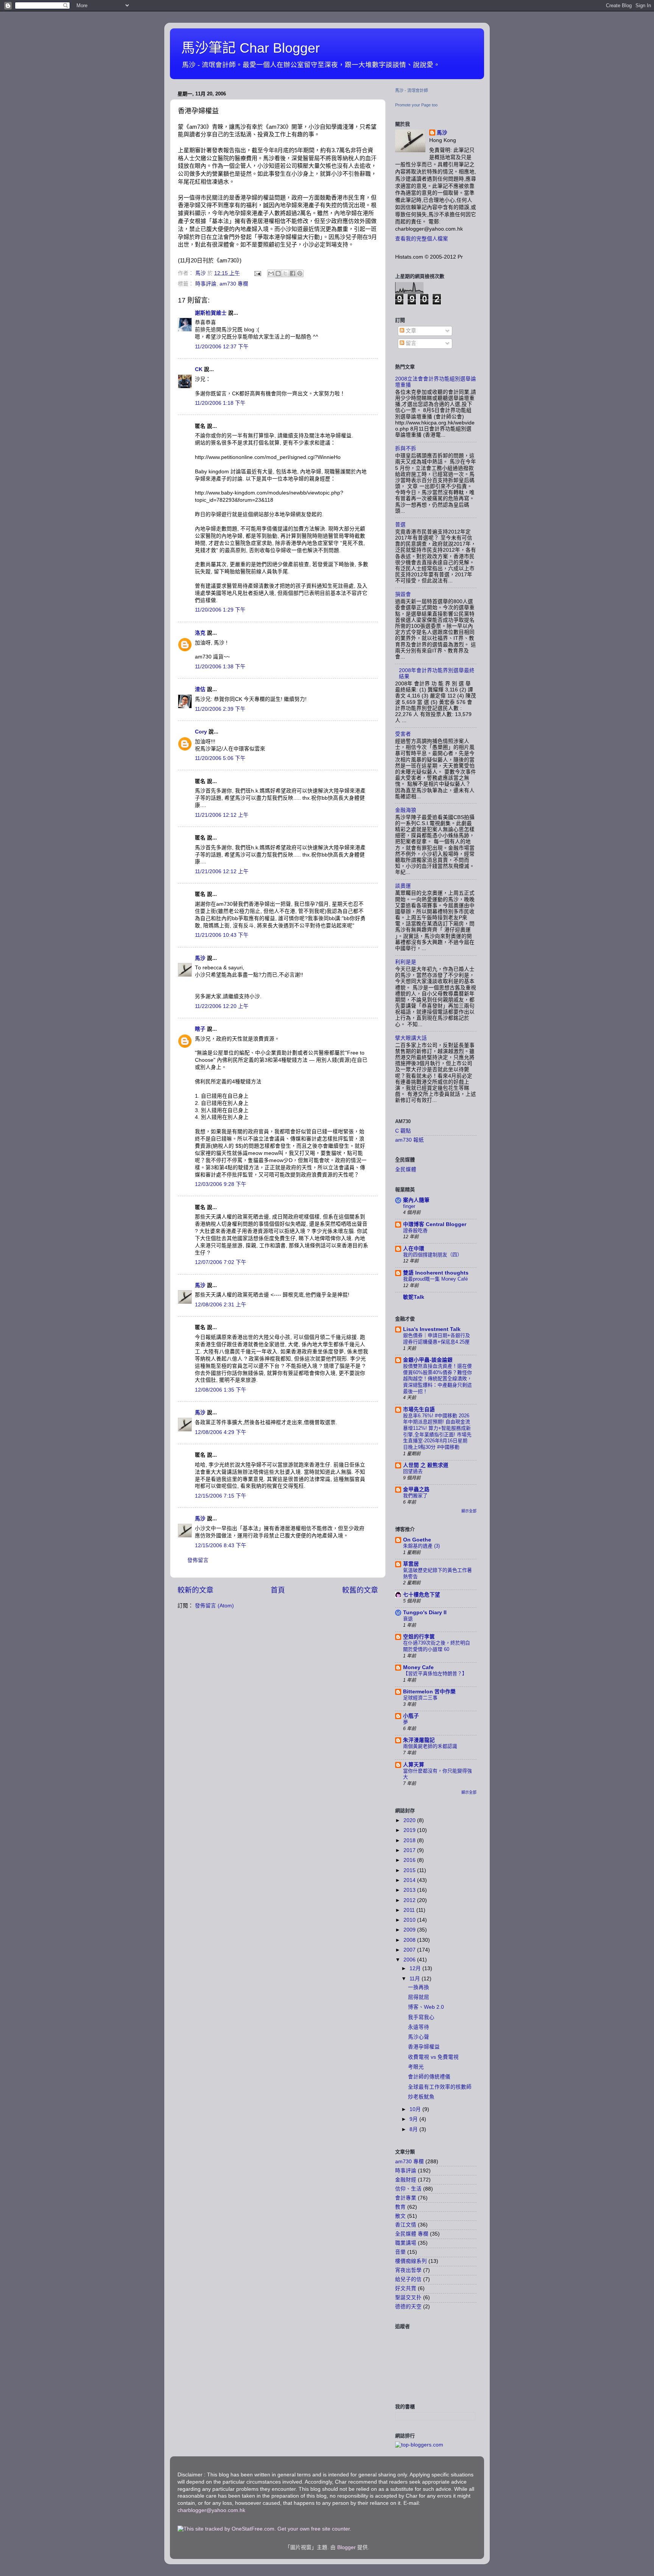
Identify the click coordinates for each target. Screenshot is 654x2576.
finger (409, 1206)
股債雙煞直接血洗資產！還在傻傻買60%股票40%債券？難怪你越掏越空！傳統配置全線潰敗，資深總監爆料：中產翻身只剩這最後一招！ (438, 1379)
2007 (410, 1950)
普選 (400, 525)
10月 (416, 2109)
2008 (410, 1940)
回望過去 (413, 1471)
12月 (416, 1968)
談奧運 (403, 886)
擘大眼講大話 (411, 1038)
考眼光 (416, 2067)
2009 (410, 1930)
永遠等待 (419, 2027)
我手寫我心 (421, 2017)
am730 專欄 (234, 284)
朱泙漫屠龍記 (419, 1740)
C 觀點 (403, 1131)
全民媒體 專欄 (412, 2234)
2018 (410, 1840)
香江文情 (406, 2225)
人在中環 (414, 1249)
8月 (414, 2129)
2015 (410, 1870)
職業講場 (406, 2243)
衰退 (408, 1619)
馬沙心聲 (419, 2037)
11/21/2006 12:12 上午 (222, 815)
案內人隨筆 (416, 1200)
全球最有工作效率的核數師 (440, 2087)
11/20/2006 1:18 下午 (220, 403)
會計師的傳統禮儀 (429, 2077)
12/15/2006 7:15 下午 (221, 1496)
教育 (400, 2207)
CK (199, 369)
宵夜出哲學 (408, 2270)
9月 (414, 2119)
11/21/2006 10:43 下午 (222, 935)
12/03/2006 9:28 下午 (221, 1184)
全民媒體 (406, 1169)
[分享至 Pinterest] (300, 273)
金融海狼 (406, 810)
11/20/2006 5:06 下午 (220, 758)
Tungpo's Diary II (425, 1613)
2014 (410, 1880)
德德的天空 (408, 2307)
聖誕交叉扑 (408, 2297)
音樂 (400, 2252)
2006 (410, 1960)
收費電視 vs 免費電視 (433, 2057)
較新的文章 (195, 1590)
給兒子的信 (408, 2279)
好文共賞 (406, 2288)
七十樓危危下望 (422, 1595)
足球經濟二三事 (420, 1698)
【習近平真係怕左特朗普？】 (435, 1673)
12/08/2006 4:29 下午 (221, 1432)
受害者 (403, 734)
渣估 (200, 689)
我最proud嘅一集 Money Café (435, 1279)
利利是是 (406, 962)
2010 (410, 1920)
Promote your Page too (416, 105)
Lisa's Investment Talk (432, 1329)
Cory (201, 732)
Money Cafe (418, 1667)
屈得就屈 (419, 1997)
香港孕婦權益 (424, 2047)
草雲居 (411, 1564)
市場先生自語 (419, 1410)
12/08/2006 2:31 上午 (221, 1305)
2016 (410, 1860)
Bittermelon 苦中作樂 (429, 1692)
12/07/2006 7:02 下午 (221, 1262)
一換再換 (419, 1987)
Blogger (346, 2547)
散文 (400, 2216)
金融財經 (406, 2180)
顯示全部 (469, 1511)
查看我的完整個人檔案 (422, 239)
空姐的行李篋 (419, 1637)
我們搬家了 (415, 1496)
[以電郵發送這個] (271, 273)
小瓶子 (411, 1716)
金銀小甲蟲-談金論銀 (428, 1360)
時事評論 (206, 284)
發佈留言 (198, 1560)
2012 (410, 1900)
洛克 (200, 633)
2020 (410, 1820)
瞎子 (200, 1029)
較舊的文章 (360, 1590)
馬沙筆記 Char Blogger (251, 48)
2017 (410, 1850)
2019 (410, 1830)
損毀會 (403, 594)
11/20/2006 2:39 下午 (220, 709)
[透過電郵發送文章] (257, 273)
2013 (410, 1890)
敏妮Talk (414, 1297)
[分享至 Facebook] (293, 273)
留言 (410, 343)
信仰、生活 (408, 2189)
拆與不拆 (406, 449)
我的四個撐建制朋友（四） (433, 1255)
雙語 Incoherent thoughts (436, 1273)
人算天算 (414, 1765)
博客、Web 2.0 (426, 2007)
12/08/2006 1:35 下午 (221, 1390)
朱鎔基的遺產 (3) (421, 1546)
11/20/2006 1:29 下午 (220, 610)
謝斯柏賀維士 (211, 313)
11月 (416, 1979)
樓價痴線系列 (411, 2261)
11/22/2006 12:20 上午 (222, 1006)
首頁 (278, 1590)
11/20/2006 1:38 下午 (220, 667)
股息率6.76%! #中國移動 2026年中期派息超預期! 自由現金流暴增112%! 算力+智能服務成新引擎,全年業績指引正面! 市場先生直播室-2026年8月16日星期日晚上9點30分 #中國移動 (437, 1431)
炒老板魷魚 (421, 2097)
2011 (410, 1910)
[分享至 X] (285, 273)
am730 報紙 (410, 1140)
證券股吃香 (415, 1230)
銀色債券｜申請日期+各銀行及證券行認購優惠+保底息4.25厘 (437, 1339)
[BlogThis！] (278, 273)
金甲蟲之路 (416, 1489)
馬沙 (200, 958)
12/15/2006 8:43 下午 (221, 1545)
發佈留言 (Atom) (214, 1606)
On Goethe (417, 1540)
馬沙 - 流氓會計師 (412, 90)
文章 (410, 331)
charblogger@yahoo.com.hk (211, 2510)
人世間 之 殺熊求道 (426, 1465)
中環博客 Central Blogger (435, 1224)
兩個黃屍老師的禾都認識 (430, 1746)
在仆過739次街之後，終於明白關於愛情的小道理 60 (437, 1646)
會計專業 (406, 2198)
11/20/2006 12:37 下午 (222, 347)
